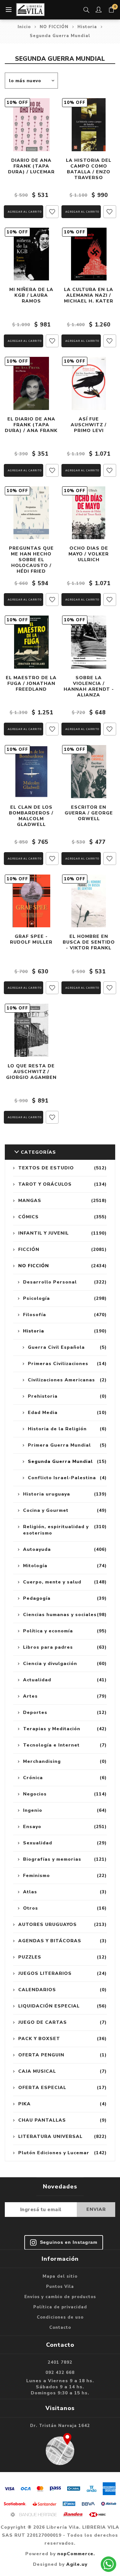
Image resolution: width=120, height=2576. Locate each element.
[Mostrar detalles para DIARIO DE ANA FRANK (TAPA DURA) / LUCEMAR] (31, 125)
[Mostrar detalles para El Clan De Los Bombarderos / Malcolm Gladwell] (31, 772)
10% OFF (17, 103)
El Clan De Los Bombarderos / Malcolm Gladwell (31, 816)
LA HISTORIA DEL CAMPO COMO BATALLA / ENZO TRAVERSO (89, 169)
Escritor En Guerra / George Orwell (89, 813)
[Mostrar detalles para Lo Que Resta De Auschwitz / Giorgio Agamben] (31, 1030)
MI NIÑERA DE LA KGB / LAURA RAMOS (31, 295)
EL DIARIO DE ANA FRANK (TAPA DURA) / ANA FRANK (31, 425)
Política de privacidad (60, 2307)
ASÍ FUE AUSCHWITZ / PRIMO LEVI (89, 425)
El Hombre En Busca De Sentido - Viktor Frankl (89, 942)
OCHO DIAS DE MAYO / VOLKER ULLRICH (89, 554)
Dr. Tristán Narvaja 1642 (60, 2426)
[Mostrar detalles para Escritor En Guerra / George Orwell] (89, 772)
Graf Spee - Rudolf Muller (31, 939)
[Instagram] (64, 2242)
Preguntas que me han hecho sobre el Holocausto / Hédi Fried (31, 560)
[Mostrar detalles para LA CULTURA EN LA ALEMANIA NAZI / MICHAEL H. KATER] (89, 254)
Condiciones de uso (60, 2317)
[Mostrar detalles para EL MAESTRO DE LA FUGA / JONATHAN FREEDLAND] (31, 642)
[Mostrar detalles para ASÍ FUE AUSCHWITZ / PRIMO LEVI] (89, 383)
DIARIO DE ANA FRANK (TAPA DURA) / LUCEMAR (31, 166)
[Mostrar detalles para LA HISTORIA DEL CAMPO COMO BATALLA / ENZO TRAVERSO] (89, 125)
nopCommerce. (76, 2554)
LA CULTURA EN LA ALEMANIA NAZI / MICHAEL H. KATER (89, 295)
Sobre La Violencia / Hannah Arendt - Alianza (89, 687)
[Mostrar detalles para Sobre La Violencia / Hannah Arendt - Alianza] (89, 642)
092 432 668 (60, 2373)
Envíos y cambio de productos (60, 2297)
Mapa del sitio (60, 2276)
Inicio (24, 27)
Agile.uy (77, 2564)
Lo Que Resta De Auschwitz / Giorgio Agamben (31, 1072)
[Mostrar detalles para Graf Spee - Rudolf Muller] (31, 901)
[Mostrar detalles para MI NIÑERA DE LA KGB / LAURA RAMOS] (31, 254)
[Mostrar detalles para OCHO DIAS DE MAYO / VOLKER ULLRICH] (89, 513)
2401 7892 (60, 2362)
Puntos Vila (60, 2287)
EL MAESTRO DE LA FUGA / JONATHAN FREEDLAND (31, 684)
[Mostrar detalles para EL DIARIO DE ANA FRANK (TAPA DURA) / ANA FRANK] (31, 383)
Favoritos (52, 212)
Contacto (60, 2328)
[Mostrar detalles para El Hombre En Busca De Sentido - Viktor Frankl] (89, 901)
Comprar (24, 212)
